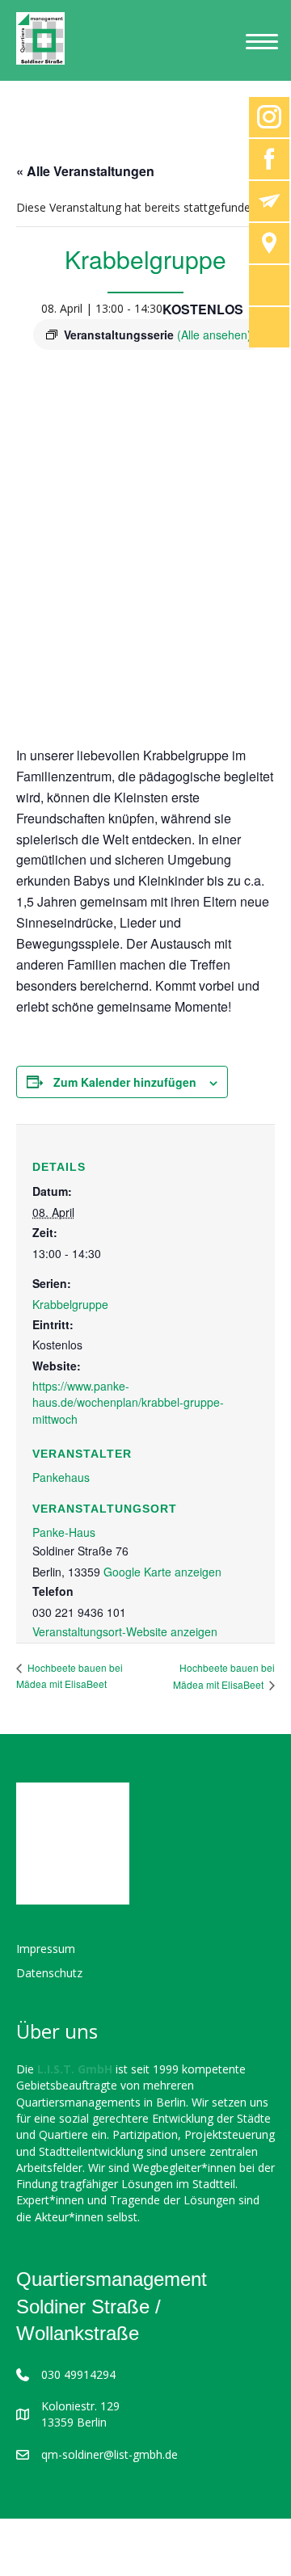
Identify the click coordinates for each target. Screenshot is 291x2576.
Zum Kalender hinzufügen (125, 1082)
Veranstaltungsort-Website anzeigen (125, 1631)
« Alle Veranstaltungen (85, 171)
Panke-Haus (64, 1532)
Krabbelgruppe (70, 1304)
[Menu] (262, 42)
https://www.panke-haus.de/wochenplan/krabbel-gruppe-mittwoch (128, 1402)
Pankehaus (61, 1477)
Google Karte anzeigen (162, 1572)
